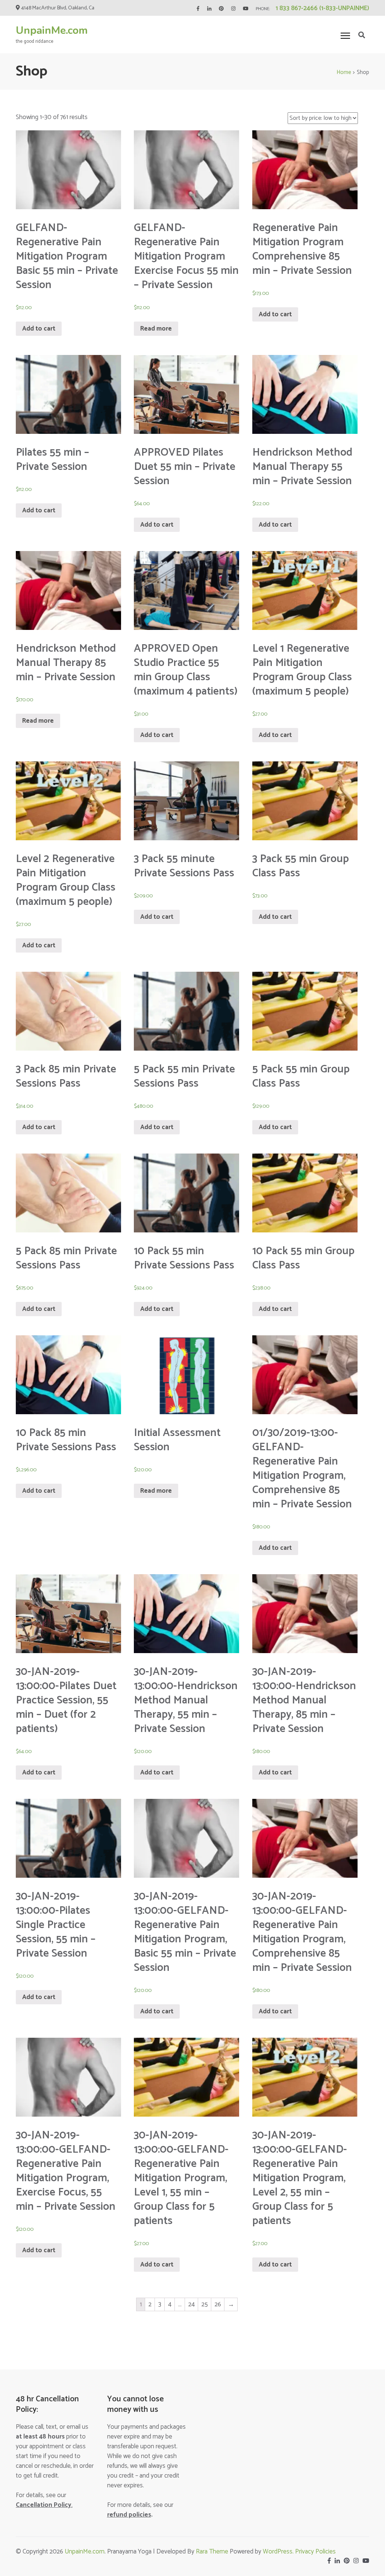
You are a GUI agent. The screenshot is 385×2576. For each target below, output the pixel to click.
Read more (156, 329)
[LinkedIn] (209, 9)
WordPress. (279, 2552)
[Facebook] (198, 9)
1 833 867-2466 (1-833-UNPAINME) (322, 8)
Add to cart (39, 329)
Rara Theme (212, 2552)
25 (205, 2304)
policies (129, 2515)
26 (218, 2304)
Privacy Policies (315, 2552)
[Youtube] (246, 9)
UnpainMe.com (52, 30)
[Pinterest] (221, 9)
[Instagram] (233, 9)
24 (192, 2304)
